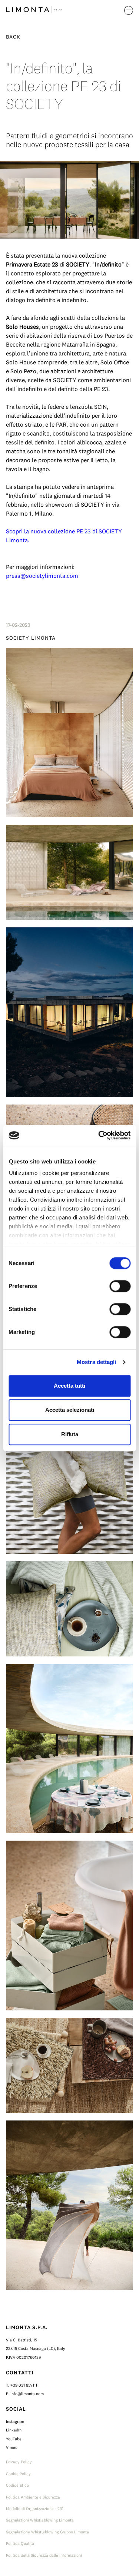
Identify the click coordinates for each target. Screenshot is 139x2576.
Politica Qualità (20, 2543)
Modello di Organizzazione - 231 (35, 2509)
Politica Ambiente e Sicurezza (33, 2497)
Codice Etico (17, 2485)
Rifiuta (70, 1434)
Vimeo (12, 2447)
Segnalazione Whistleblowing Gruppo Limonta (47, 2532)
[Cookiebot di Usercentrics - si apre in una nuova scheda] (99, 1135)
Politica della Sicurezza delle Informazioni (44, 2555)
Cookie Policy (18, 2474)
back (13, 37)
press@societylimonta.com (42, 576)
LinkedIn (14, 2430)
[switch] (120, 1286)
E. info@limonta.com (25, 2394)
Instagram (15, 2421)
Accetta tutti (69, 1386)
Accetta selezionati (70, 1410)
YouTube (14, 2439)
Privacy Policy (19, 2462)
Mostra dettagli (97, 1362)
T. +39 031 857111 (21, 2385)
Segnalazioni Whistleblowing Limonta (40, 2520)
